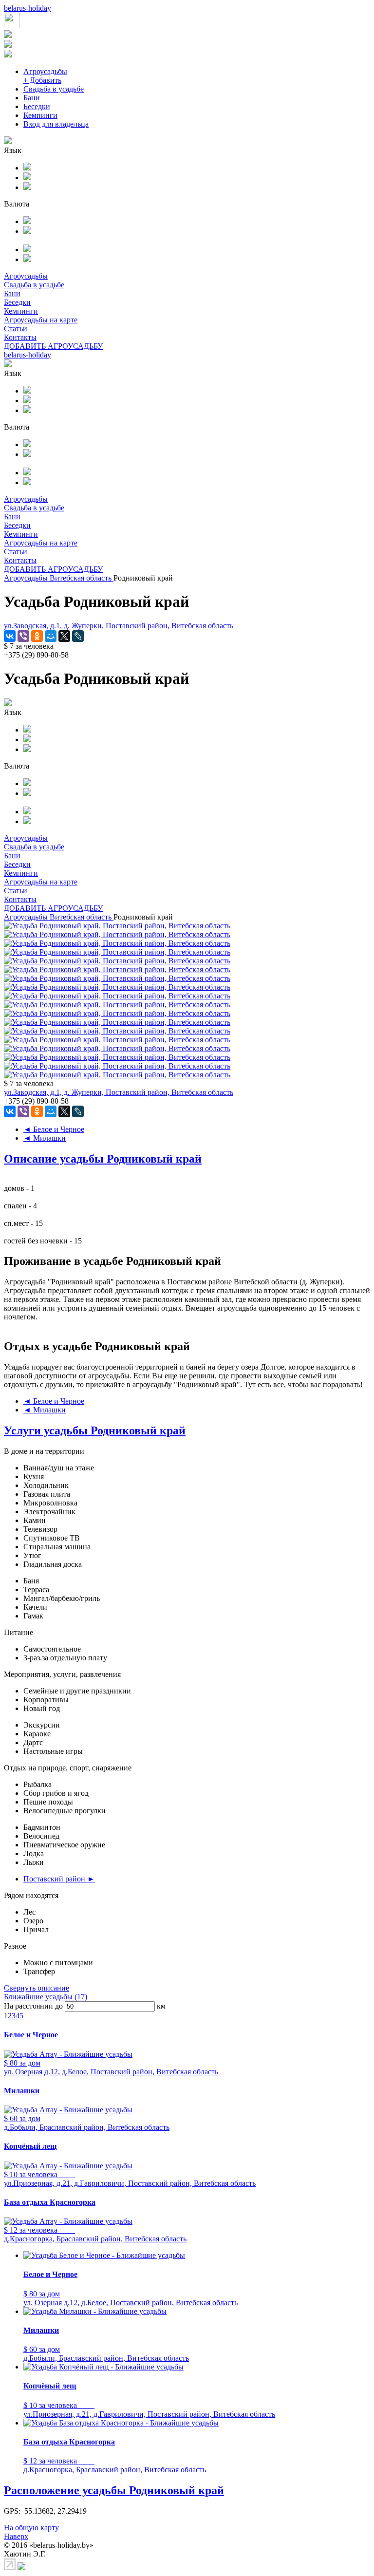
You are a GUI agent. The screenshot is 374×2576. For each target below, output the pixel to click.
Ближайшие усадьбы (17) (46, 1997)
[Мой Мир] (51, 636)
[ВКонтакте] (10, 636)
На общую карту (31, 2528)
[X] (64, 636)
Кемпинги (40, 115)
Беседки (37, 106)
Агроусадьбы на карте (41, 320)
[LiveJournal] (78, 636)
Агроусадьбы (45, 71)
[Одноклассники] (37, 636)
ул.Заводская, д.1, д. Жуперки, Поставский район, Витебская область (119, 626)
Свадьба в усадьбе (54, 89)
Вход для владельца (56, 124)
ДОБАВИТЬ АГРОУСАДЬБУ (53, 346)
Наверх (16, 2536)
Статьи (16, 329)
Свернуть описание (37, 1988)
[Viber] (23, 636)
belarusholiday (28, 8)
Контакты (20, 337)
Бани (32, 98)
